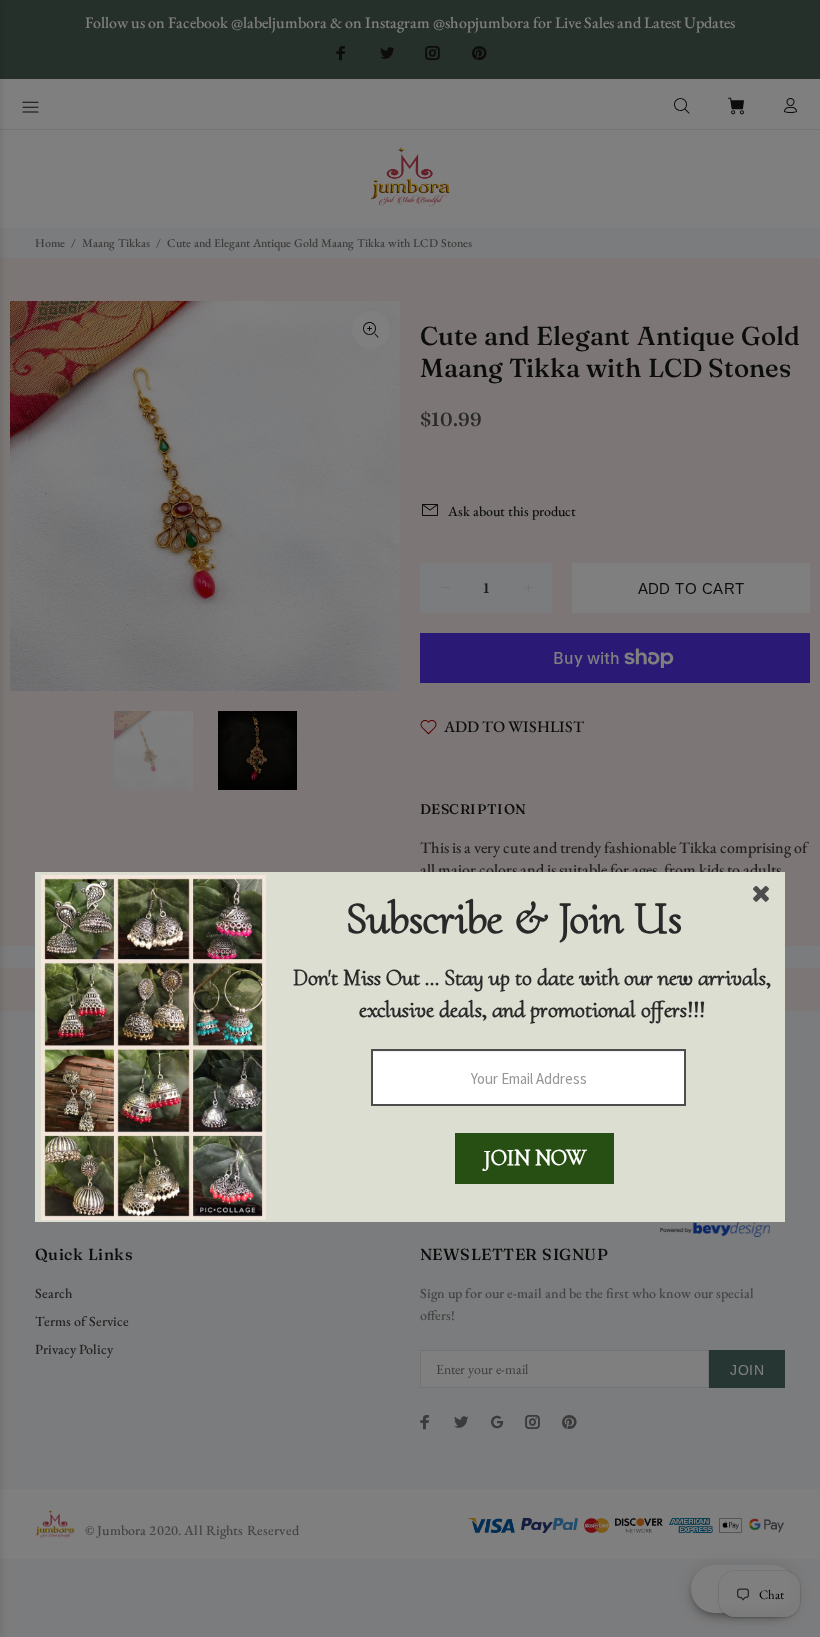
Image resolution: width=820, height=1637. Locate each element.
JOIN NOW (535, 1158)
